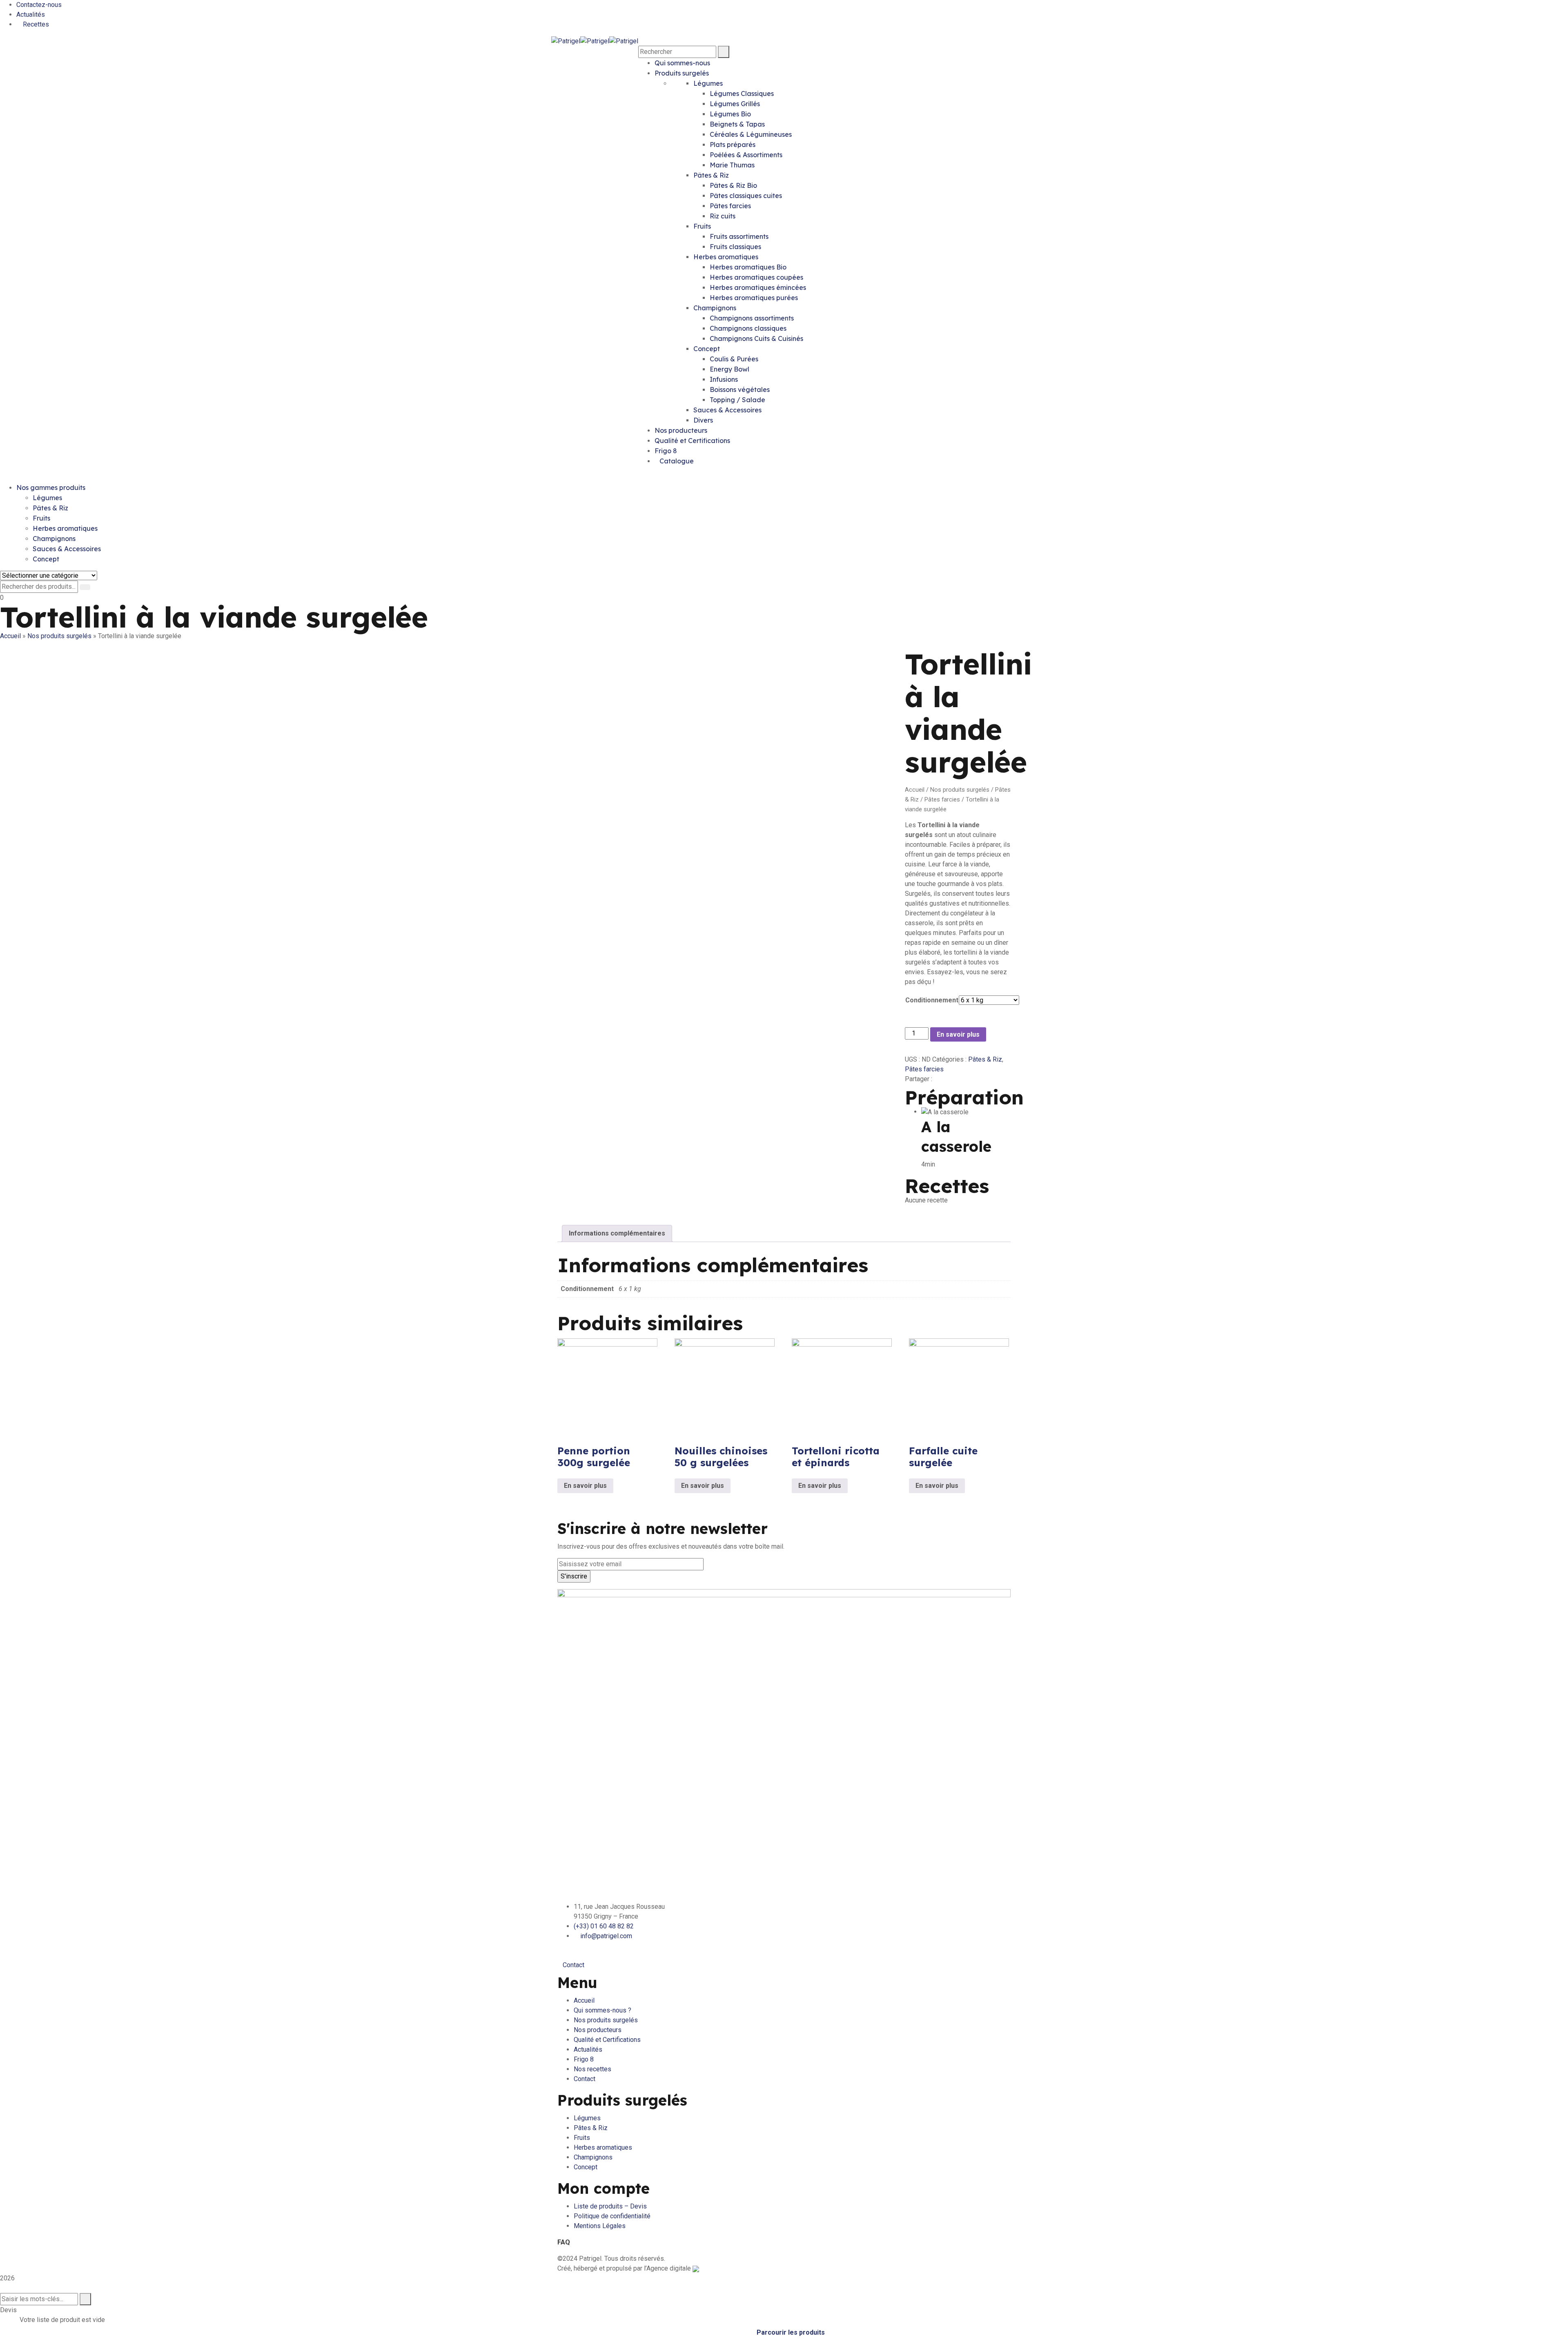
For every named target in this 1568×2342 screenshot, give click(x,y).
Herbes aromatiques (726, 257)
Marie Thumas (732, 165)
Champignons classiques (748, 328)
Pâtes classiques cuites (746, 196)
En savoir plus (958, 1034)
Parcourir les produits (791, 2332)
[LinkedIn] (956, 1079)
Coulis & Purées (734, 359)
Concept (707, 349)
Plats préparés (733, 145)
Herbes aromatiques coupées (756, 277)
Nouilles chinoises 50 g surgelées (721, 1457)
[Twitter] (943, 1079)
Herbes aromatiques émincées (758, 287)
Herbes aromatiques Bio (748, 267)
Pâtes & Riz (711, 175)
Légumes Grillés (735, 104)
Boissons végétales (740, 390)
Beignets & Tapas (737, 124)
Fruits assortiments (739, 236)
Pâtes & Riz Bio (733, 185)
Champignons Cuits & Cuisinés (756, 338)
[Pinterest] (949, 1079)
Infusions (724, 379)
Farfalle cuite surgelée (943, 1457)
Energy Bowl (729, 369)
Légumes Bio (730, 114)
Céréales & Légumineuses (751, 134)
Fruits (702, 226)
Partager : (919, 1079)
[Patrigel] (566, 41)
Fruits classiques (735, 247)
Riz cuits (723, 216)
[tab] (617, 1233)
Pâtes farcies (730, 206)
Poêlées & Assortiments (746, 155)
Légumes (708, 83)
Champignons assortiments (752, 318)
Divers (703, 420)
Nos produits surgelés (59, 636)
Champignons (715, 308)
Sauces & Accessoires (727, 410)
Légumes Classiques (742, 94)
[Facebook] (936, 1079)
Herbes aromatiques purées (754, 298)
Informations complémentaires (617, 1233)
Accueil (10, 636)
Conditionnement (932, 1000)
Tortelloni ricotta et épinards (836, 1457)
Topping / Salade (737, 400)
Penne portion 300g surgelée (594, 1457)
